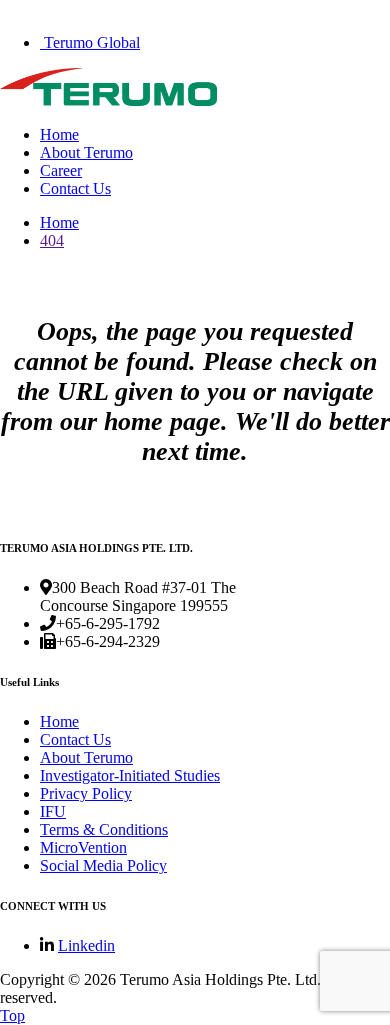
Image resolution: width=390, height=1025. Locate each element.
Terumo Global (90, 42)
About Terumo (86, 152)
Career (61, 170)
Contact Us (75, 188)
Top (12, 1015)
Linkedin (86, 945)
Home (59, 134)
